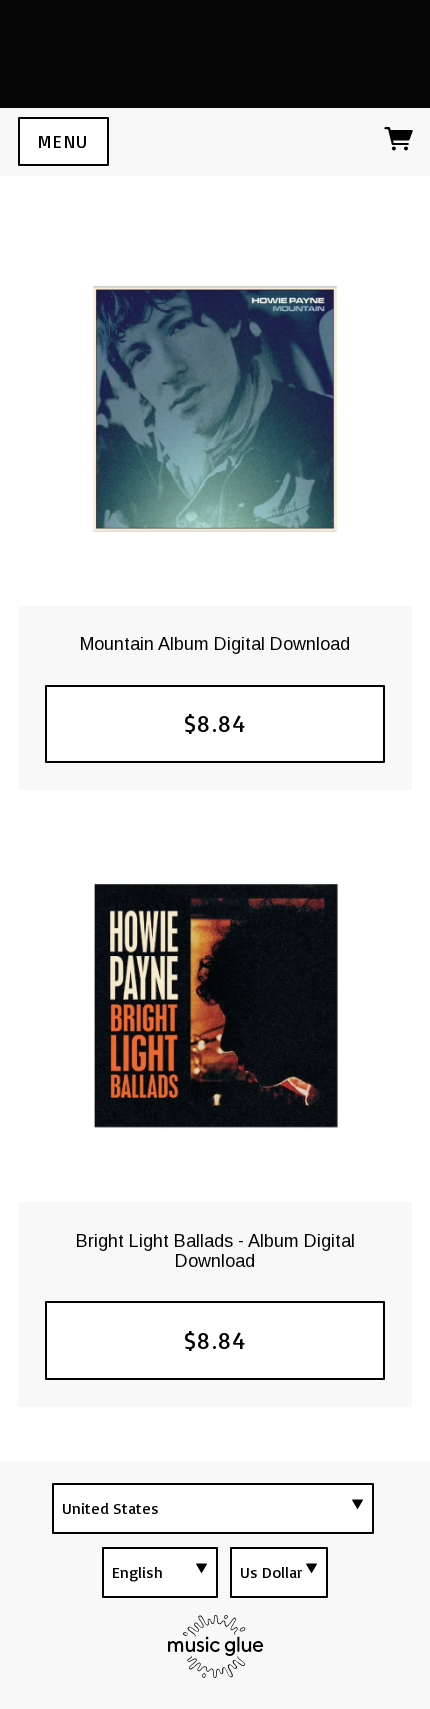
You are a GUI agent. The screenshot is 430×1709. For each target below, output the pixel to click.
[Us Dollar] (279, 1572)
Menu (63, 141)
